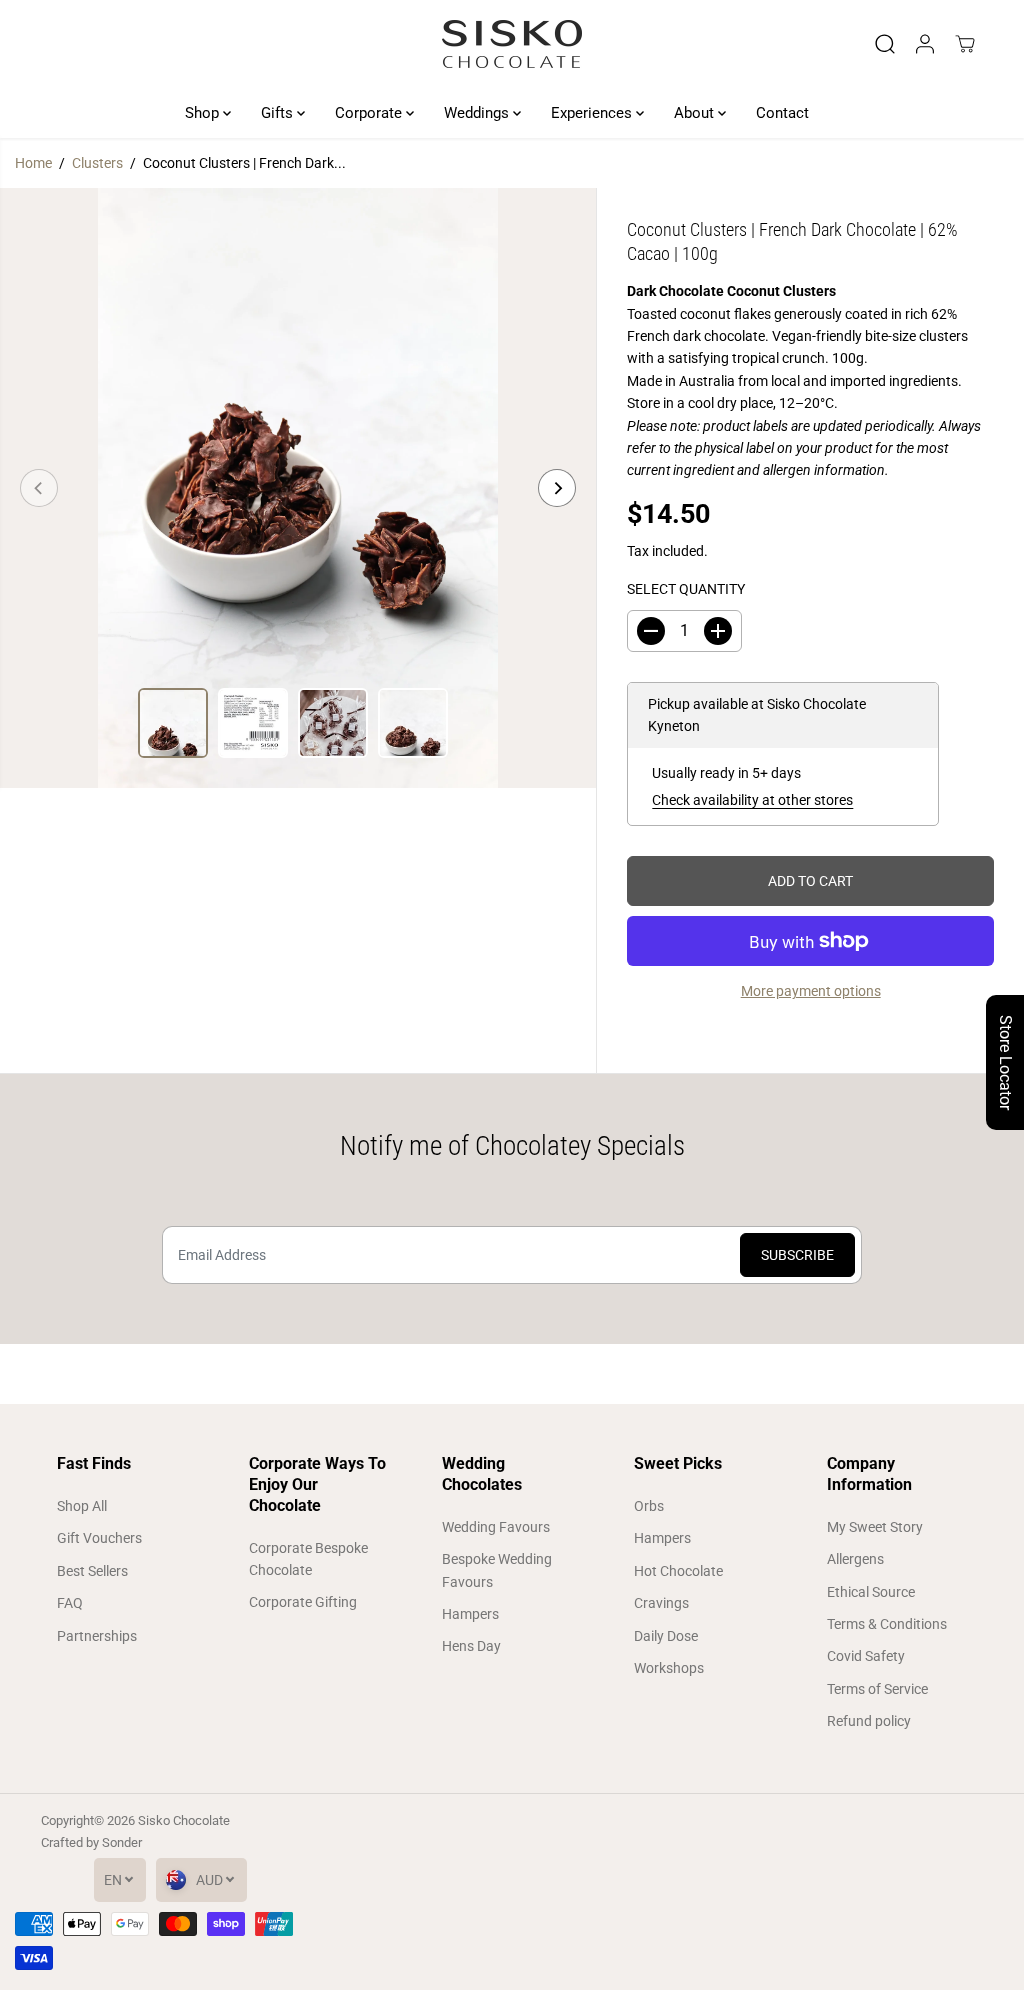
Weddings (478, 113)
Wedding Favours (496, 1527)
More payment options (811, 991)
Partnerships (97, 1636)
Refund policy (869, 1721)
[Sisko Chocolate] (512, 44)
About (696, 113)
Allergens (855, 1559)
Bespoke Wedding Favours (497, 1570)
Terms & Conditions (887, 1624)
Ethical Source (871, 1592)
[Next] (557, 488)
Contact (782, 113)
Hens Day (471, 1646)
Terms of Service (877, 1689)
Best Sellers (92, 1571)
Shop (204, 113)
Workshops (669, 1668)
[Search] (885, 44)
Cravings (661, 1603)
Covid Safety (866, 1656)
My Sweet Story (875, 1527)
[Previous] (39, 488)
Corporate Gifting (303, 1602)
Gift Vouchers (99, 1538)
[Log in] (925, 44)
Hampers (470, 1614)
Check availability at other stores (752, 800)
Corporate (370, 113)
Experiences (593, 113)
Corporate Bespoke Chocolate (308, 1559)
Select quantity (686, 589)
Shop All (82, 1506)
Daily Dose (666, 1636)
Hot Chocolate (678, 1571)
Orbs (649, 1506)
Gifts (279, 113)
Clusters (97, 163)
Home (33, 163)
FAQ (70, 1603)
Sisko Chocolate (184, 1820)
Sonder (122, 1842)
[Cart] (965, 44)
